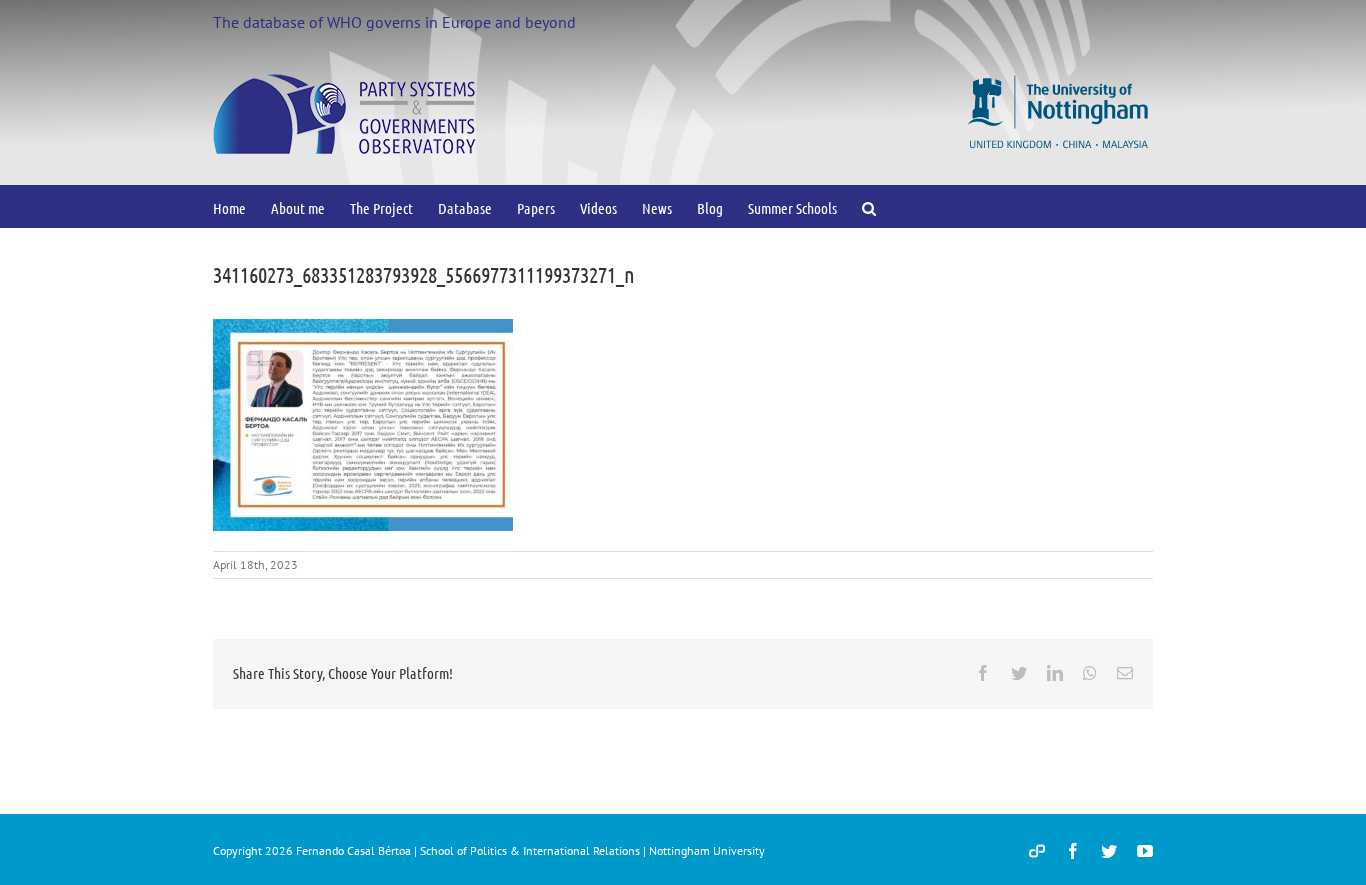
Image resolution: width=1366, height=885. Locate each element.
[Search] (869, 206)
